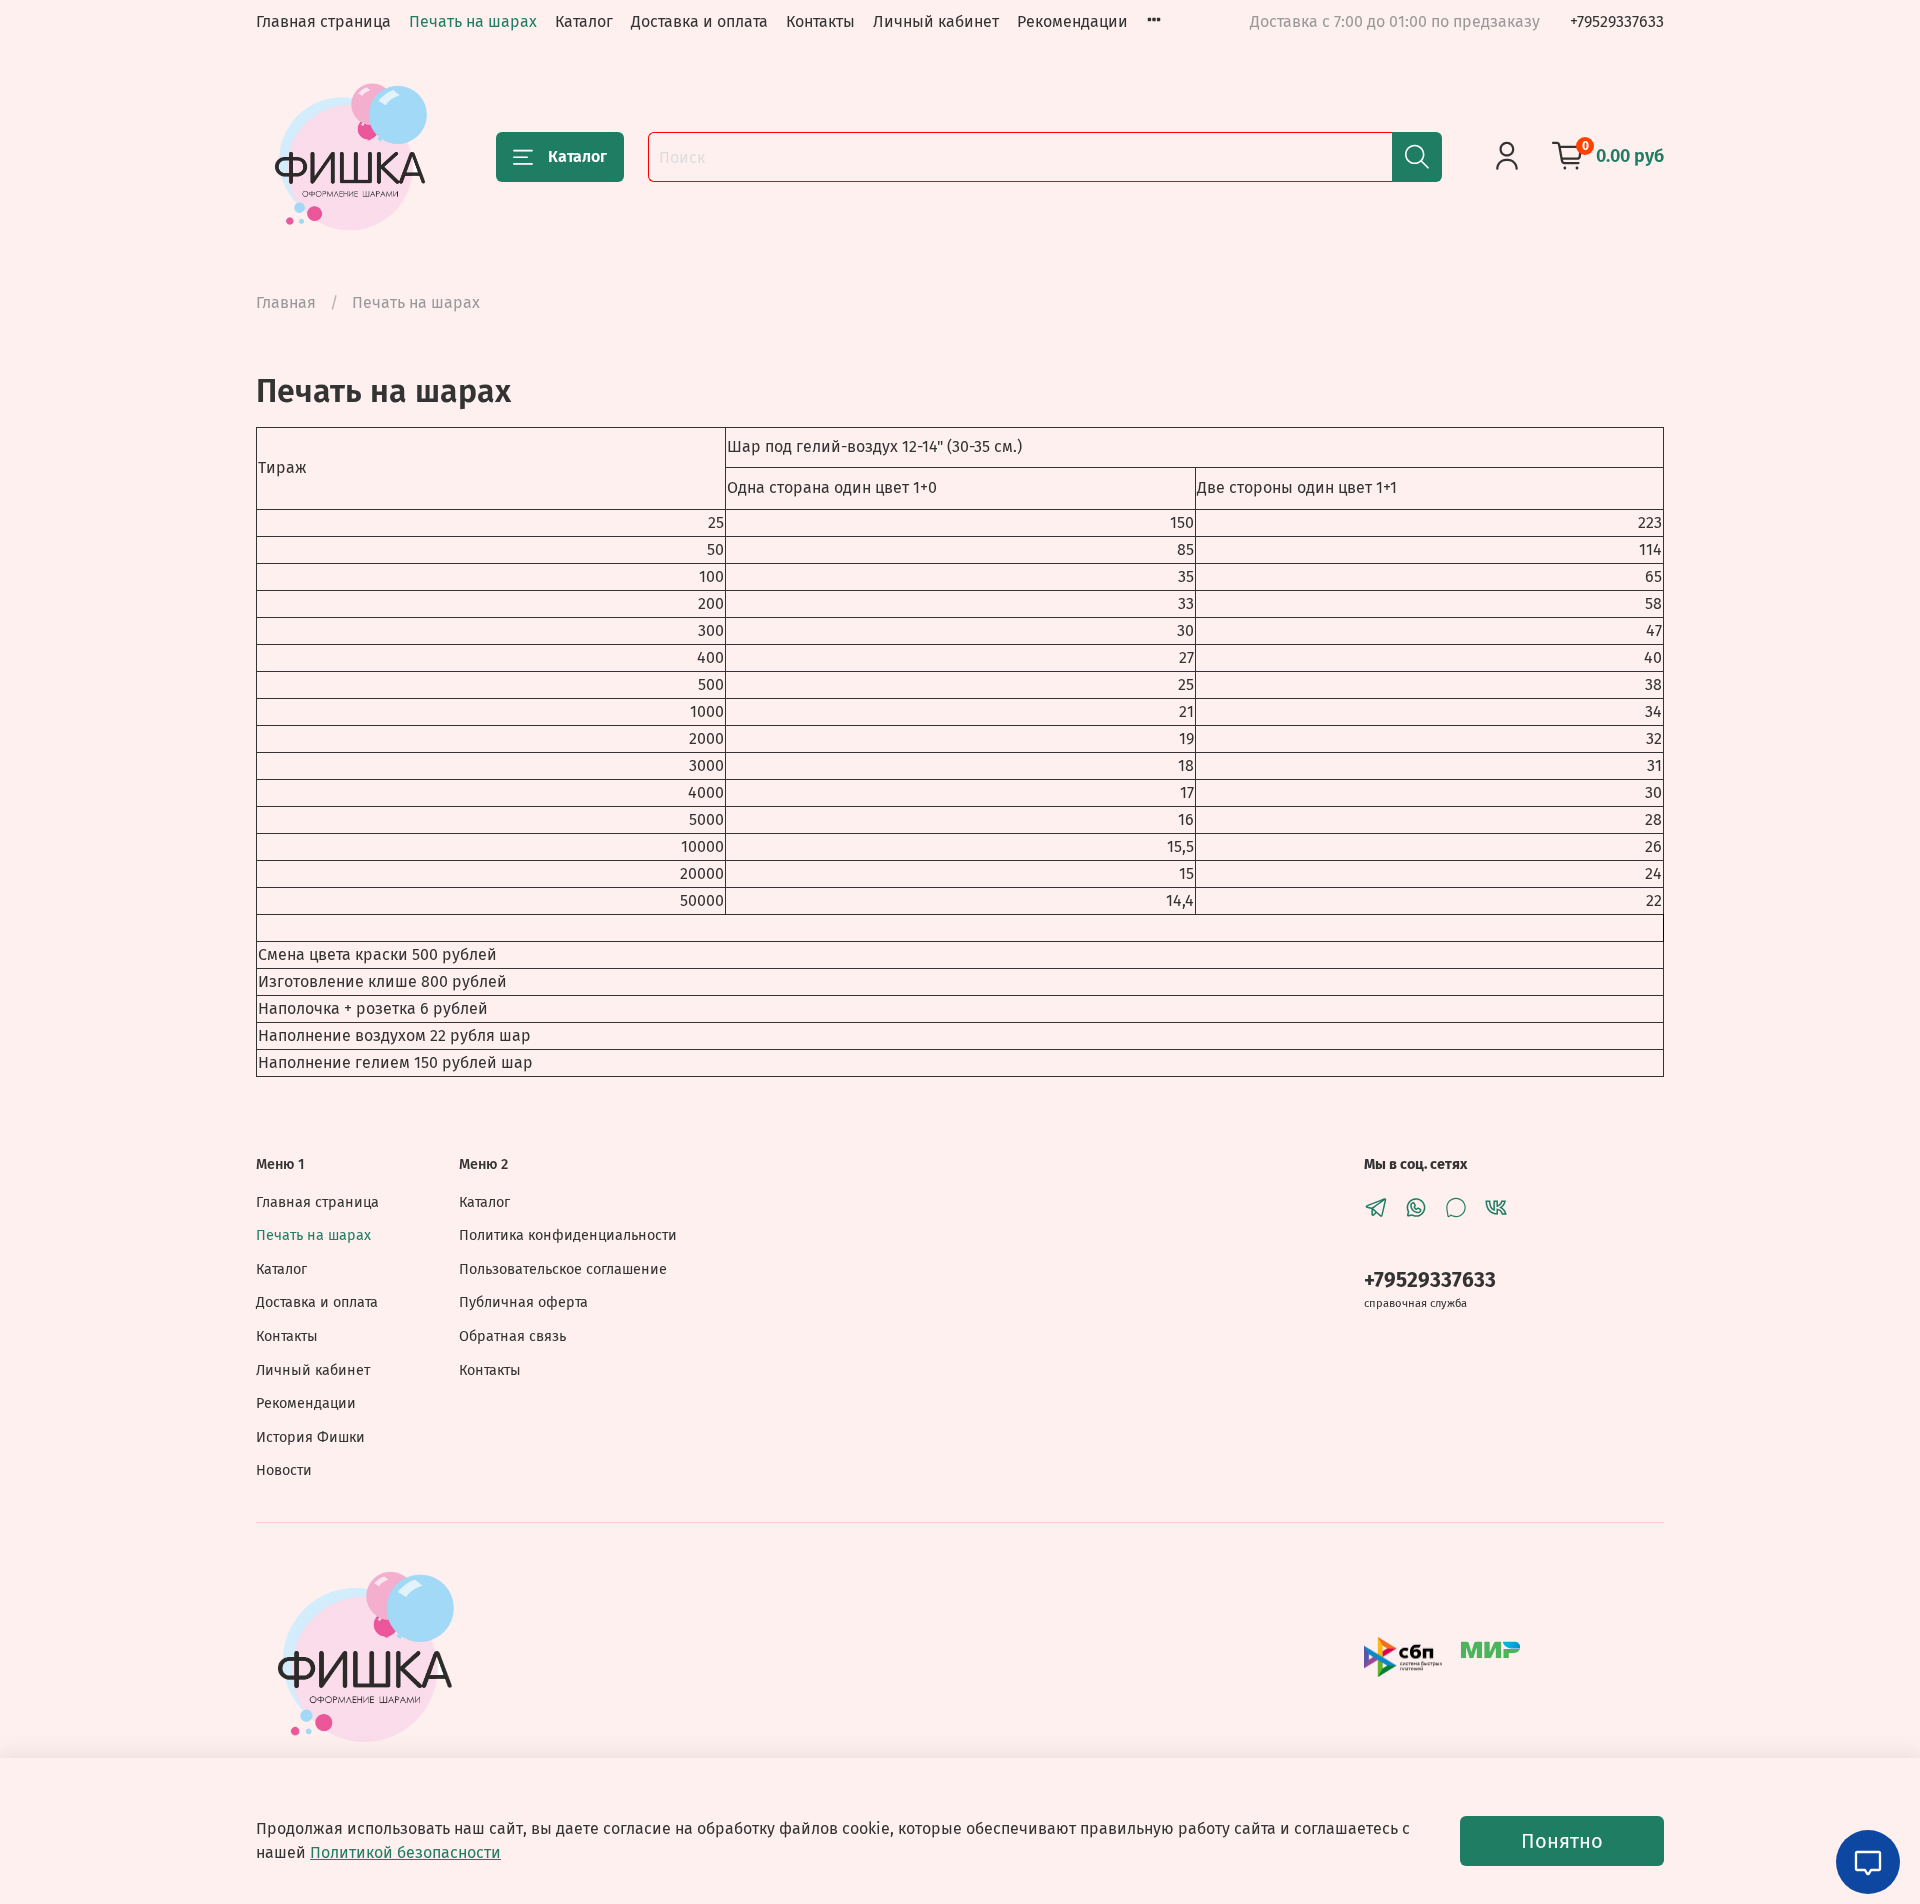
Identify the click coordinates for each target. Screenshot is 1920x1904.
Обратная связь (512, 1336)
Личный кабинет (936, 21)
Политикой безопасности (405, 1852)
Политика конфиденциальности (568, 1235)
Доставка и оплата (699, 21)
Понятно (1562, 1841)
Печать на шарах (473, 21)
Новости (284, 1470)
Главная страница (323, 21)
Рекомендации (1072, 21)
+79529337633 (1617, 21)
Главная (286, 302)
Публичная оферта (523, 1302)
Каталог (584, 21)
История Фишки (310, 1437)
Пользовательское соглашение (563, 1269)
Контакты (820, 21)
